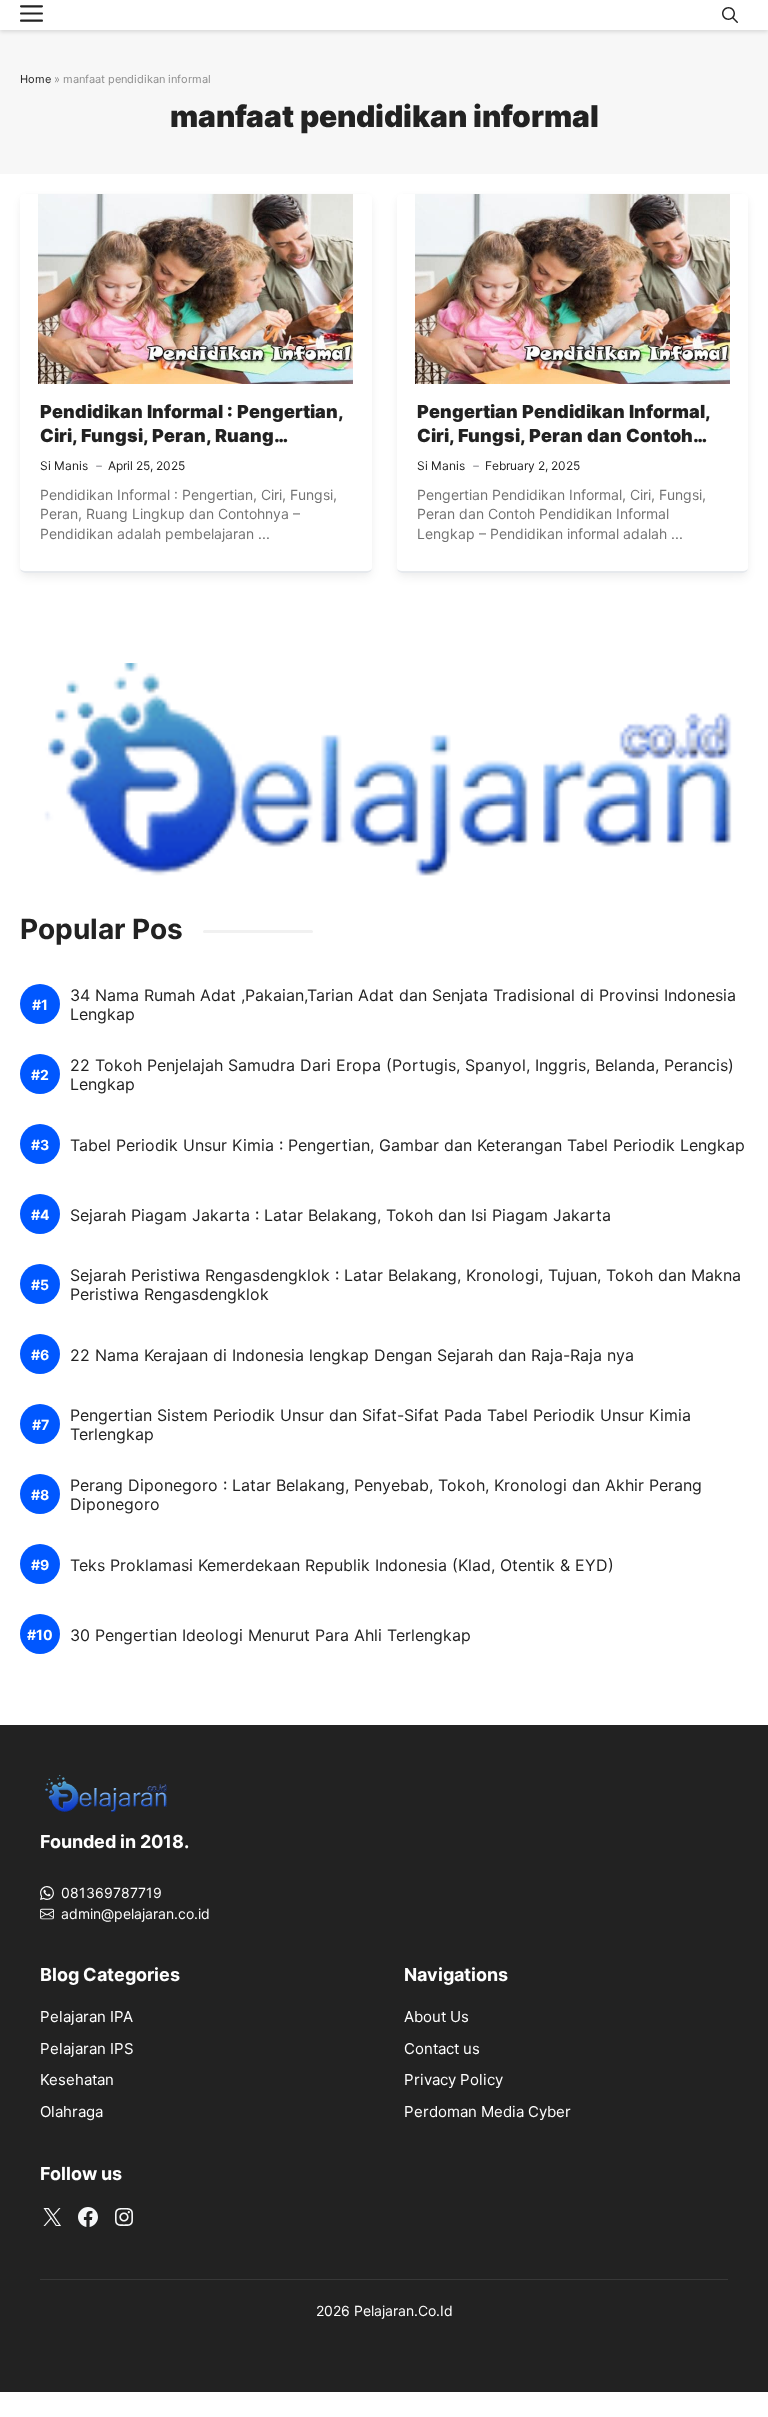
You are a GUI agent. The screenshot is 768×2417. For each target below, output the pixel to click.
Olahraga (71, 2111)
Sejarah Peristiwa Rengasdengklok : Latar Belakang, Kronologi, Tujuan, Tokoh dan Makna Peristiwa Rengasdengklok (405, 1285)
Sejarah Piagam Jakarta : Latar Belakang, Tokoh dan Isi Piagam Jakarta (340, 1215)
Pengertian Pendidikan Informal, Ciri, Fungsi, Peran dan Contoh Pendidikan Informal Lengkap (563, 436)
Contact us (442, 2048)
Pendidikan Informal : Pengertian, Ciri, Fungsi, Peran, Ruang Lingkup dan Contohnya (191, 436)
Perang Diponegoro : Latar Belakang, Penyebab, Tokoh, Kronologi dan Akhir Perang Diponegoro (386, 1495)
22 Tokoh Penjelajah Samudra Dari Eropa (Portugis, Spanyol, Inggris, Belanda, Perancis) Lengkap (402, 1075)
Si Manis (64, 465)
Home (35, 79)
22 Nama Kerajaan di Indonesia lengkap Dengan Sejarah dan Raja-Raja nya (352, 1355)
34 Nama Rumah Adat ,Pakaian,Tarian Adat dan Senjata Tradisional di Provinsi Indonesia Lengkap (403, 1005)
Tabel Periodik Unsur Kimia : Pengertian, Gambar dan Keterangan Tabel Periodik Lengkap (407, 1145)
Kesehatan (77, 2079)
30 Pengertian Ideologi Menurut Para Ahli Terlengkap (270, 1635)
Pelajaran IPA (86, 2016)
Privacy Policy (453, 2079)
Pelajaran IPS (87, 2048)
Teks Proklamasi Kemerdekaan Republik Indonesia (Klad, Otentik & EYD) (342, 1565)
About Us (436, 2016)
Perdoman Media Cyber (487, 2111)
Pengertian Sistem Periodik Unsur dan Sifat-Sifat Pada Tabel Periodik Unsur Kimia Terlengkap (380, 1425)
